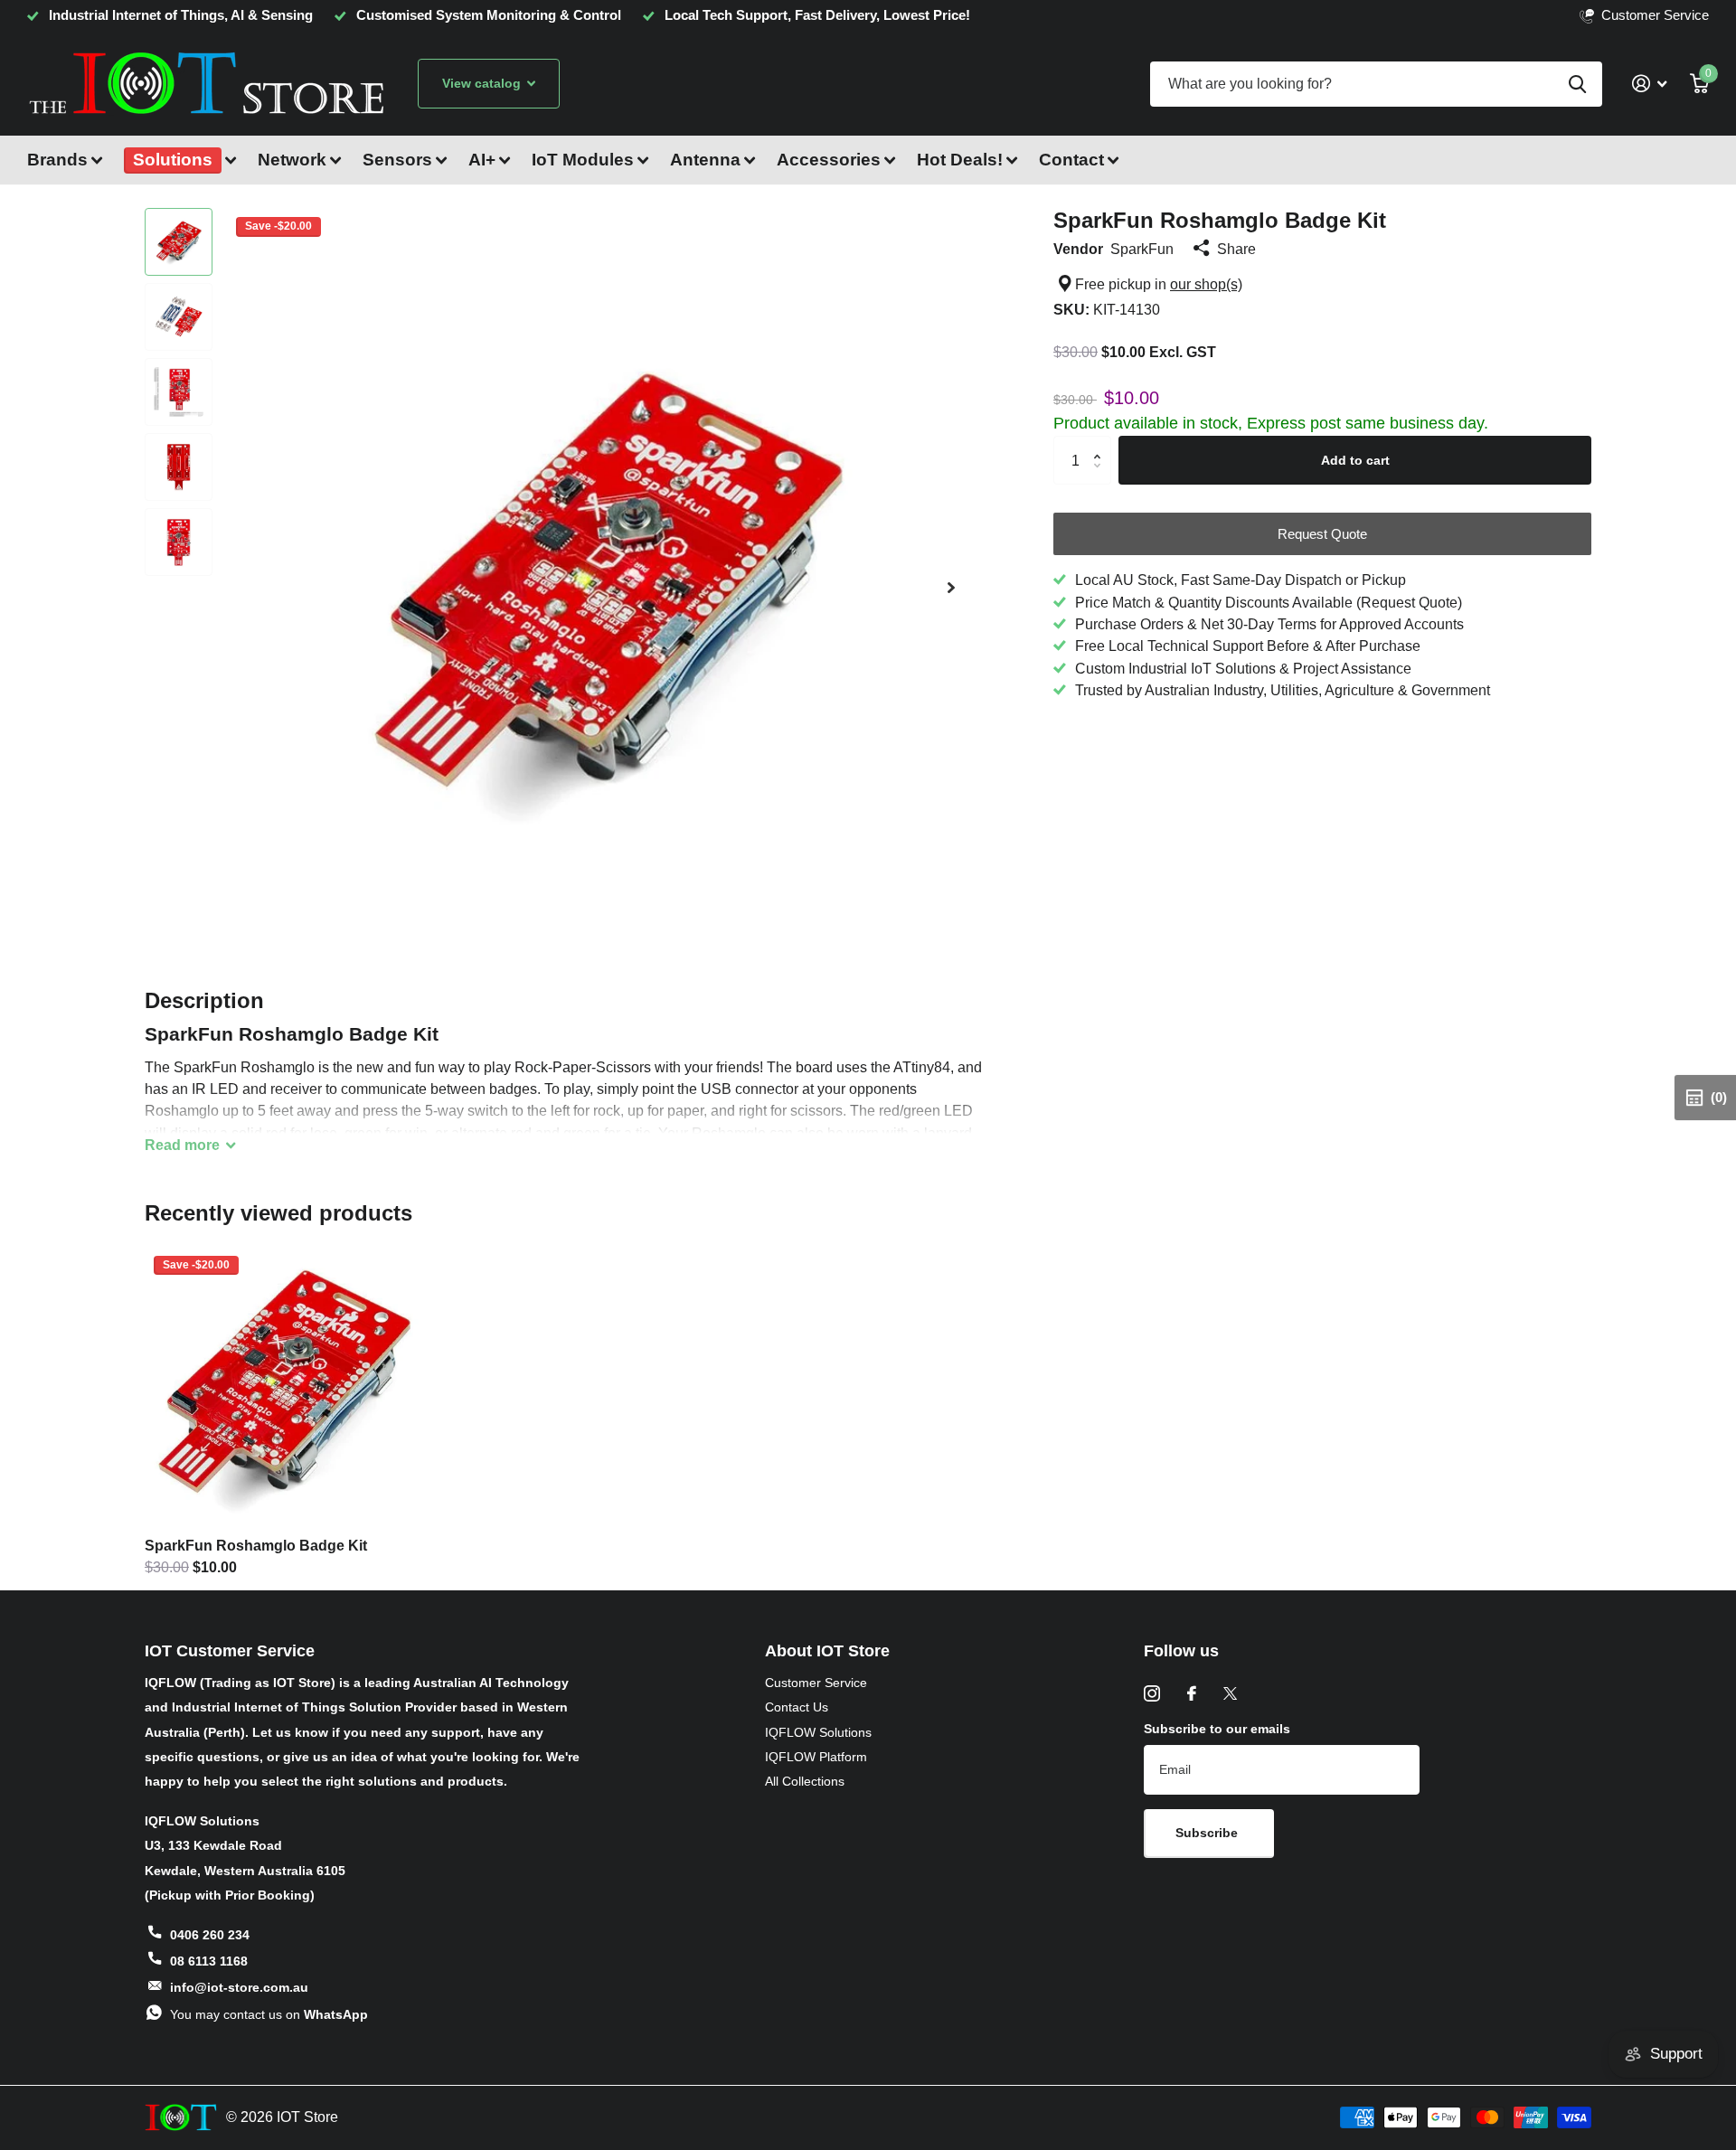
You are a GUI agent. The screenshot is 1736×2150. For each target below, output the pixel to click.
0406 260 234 (210, 1935)
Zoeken (1577, 84)
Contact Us (797, 1707)
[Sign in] (1649, 84)
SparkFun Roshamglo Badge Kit (256, 1545)
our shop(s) (1206, 284)
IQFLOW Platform (816, 1757)
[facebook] (1192, 1693)
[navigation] (179, 242)
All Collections (805, 1781)
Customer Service (816, 1683)
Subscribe (1208, 1833)
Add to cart (1355, 460)
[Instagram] (1152, 1693)
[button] (951, 587)
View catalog (483, 83)
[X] (1230, 1693)
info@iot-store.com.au (239, 1987)
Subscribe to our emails (1217, 1729)
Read (182, 1145)
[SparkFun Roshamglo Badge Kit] (283, 1386)
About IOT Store (827, 1651)
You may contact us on (269, 2014)
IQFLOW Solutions (818, 1732)
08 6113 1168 (209, 1961)
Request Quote (1322, 534)
